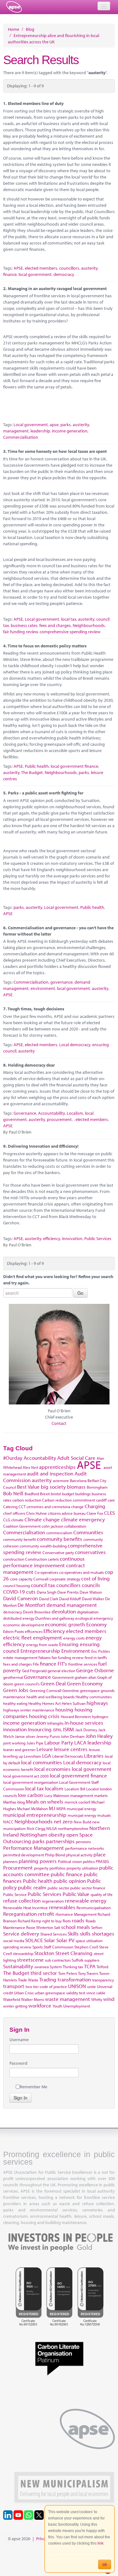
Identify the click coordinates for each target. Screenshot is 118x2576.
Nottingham (34, 1835)
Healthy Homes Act (45, 1703)
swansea (42, 1967)
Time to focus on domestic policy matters (47, 646)
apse (14, 7)
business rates (24, 625)
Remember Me (34, 2087)
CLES (110, 1513)
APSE (18, 268)
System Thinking (63, 1967)
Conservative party (58, 1552)
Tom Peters (68, 1973)
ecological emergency (94, 1618)
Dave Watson (91, 1592)
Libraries (94, 1756)
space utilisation (89, 1941)
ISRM (68, 1729)
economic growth (65, 1624)
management (16, 431)
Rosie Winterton (40, 1927)
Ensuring (69, 1644)
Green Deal (53, 1683)
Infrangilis (55, 1723)
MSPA (61, 1809)
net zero (63, 1821)
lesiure (94, 1749)
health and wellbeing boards (51, 1697)
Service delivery (21, 1933)
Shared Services (53, 1934)
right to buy (52, 1921)
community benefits (59, 1539)
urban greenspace (50, 1993)
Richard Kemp (29, 1921)
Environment (76, 1651)
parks (66, 425)
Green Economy (85, 1683)
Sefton (97, 1927)
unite (92, 1986)
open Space (80, 1835)
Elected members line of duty (36, 103)
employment (48, 1637)
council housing (17, 1585)
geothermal (13, 1677)
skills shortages (97, 1933)
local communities (42, 1762)
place (100, 1854)
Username (19, 2040)
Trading (48, 1979)
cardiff (101, 1500)
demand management (72, 1605)
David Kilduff (70, 1599)
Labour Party (59, 1742)
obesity (57, 1835)
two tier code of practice (46, 1986)
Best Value (28, 1487)
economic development (24, 1625)
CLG (7, 1520)
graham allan (85, 1677)
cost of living (96, 1578)
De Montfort (31, 1605)
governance (62, 982)
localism (54, 1788)
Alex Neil (30, 1467)
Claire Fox (95, 1513)
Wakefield (12, 1999)
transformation (74, 1979)
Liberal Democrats (68, 1756)
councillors (69, 268)
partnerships (60, 1841)
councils (91, 1585)
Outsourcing (17, 1841)
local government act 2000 (26, 1776)
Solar (50, 1940)
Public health (37, 766)
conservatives (90, 1552)
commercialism (59, 1533)
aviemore (61, 1480)
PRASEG (102, 1861)
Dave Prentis (68, 1592)
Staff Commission (59, 1947)
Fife (36, 1664)
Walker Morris (33, 1999)
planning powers (38, 1861)
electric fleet (17, 1637)
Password (18, 2063)
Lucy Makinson (57, 1795)
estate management (20, 1657)
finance (10, 274)
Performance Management (34, 1848)
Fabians (45, 1657)
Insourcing (40, 1729)
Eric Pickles (101, 1651)
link (101, 2543)
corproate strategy (65, 1579)
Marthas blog (14, 1802)
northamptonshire (73, 1828)
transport (14, 1986)
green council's (27, 1684)
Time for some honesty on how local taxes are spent (57, 451)
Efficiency (54, 1631)
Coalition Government (22, 1526)
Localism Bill (75, 1789)
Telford (102, 1967)
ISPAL (57, 1730)
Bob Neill (13, 1493)
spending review (17, 1947)
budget (68, 1494)
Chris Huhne (37, 1513)
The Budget (32, 772)
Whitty (97, 1999)
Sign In (20, 2098)
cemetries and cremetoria (48, 1507)
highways (97, 1703)
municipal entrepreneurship (35, 1815)
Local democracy (75, 1045)
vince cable (96, 1993)
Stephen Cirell (86, 1947)
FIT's (62, 1664)
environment (43, 988)
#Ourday (13, 1458)
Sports (38, 1947)
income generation (70, 431)
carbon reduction (27, 1500)
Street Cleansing (74, 1953)
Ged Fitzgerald (34, 1671)
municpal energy (82, 1815)
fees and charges (55, 625)
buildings (83, 1494)
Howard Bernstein (76, 1716)
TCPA (90, 1966)
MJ (52, 1808)
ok (105, 2564)
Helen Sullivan (74, 1703)
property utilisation (82, 1868)
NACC (8, 1822)
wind (109, 1999)
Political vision (70, 1861)
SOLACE (34, 1940)
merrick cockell (77, 1802)
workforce (40, 2005)
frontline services (83, 1664)
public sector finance (88, 1888)
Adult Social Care (76, 1458)
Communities (88, 1532)
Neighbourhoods (89, 625)
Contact (59, 1423)
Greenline (71, 1690)
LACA (80, 1742)
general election (61, 1671)
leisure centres (71, 1749)
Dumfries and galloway (55, 1618)
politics (89, 1861)
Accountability (51, 1113)
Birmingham (97, 1487)
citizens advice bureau (67, 1513)
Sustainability (18, 1966)
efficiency (52, 1239)
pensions (83, 1842)
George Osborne (95, 1670)
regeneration (53, 1901)
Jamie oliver (25, 1736)
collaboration (75, 1526)
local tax (69, 619)
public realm (32, 1887)
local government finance (74, 766)
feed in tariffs (96, 1657)
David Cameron (20, 1598)
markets (101, 1795)
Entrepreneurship (40, 1651)
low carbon (31, 1795)
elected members (41, 268)
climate (17, 1520)
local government (35, 274)
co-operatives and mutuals (81, 1572)
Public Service (15, 1894)
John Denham (73, 1736)
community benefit (20, 1539)
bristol (56, 1494)
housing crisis (44, 1716)
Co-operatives (46, 1572)
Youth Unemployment (71, 2006)
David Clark (49, 1599)
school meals (76, 1927)
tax (81, 1967)
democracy (64, 274)
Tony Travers (88, 1973)
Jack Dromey (86, 1730)
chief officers (14, 1513)
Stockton (44, 1953)
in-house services (84, 1723)
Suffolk (78, 1960)
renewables (62, 1907)
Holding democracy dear (31, 1065)
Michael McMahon (32, 1809)
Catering (10, 1507)
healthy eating (15, 1703)
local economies (52, 1769)
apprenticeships (57, 1467)
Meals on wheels (45, 1802)
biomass (76, 1487)
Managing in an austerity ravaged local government (57, 288)
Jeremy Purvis (48, 1736)
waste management (67, 1999)
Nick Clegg (36, 1828)
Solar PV (65, 1940)
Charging (95, 1506)
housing (64, 1709)
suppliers (92, 1960)
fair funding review (20, 632)
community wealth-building (43, 1546)
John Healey (99, 1736)
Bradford (32, 1494)
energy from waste (42, 1645)
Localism (75, 1113)
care (111, 1500)
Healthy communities (94, 1697)
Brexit (45, 1494)
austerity (89, 268)
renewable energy (86, 1900)
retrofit (46, 1914)
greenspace (90, 1690)
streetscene (30, 1960)
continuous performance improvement (44, 1562)
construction (14, 1559)
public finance (67, 1874)
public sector (58, 1888)
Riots (67, 1921)
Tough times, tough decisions (36, 1009)
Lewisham (33, 1756)
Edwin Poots (14, 1631)
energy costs (74, 1638)
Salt (57, 1927)
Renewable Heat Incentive (25, 1908)
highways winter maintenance (29, 1710)
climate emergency (83, 1519)
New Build (82, 1822)
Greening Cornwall (45, 1690)
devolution (64, 1611)
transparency (103, 1980)
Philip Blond (55, 1855)
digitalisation (88, 1612)
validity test (76, 1993)
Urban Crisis (24, 1993)
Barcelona (78, 1480)
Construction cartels (42, 1559)
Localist (93, 1789)
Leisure (45, 1749)
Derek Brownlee (37, 1612)
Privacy (43, 2539)
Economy (96, 1624)
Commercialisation (21, 437)
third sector (44, 1973)
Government (63, 1677)
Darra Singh (47, 1592)
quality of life (102, 1894)
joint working (14, 1743)
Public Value (76, 1894)
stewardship (23, 1953)
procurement (59, 1119)
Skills (73, 1933)
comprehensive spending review (70, 632)
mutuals (104, 1815)
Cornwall (41, 1579)
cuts (31, 1592)
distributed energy (19, 1618)
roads (78, 1920)
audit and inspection (50, 1473)
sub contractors (58, 1960)
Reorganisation (20, 1914)
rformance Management (76, 1914)
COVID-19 (14, 1592)
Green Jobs (16, 1690)
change (77, 1507)
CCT (22, 1507)
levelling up (13, 1756)
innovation (72, 1239)
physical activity (79, 1855)
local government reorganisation (31, 1782)
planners (10, 1861)
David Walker (93, 1599)
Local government (31, 425)
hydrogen (100, 1716)
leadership (40, 431)
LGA (47, 1756)
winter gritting (15, 2006)
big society (53, 1487)
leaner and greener (19, 1749)
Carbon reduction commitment (69, 1500)
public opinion (70, 1881)
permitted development (24, 1855)
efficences (34, 1631)
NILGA (52, 1828)
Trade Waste (28, 1980)
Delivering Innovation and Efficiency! (43, 1146)
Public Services (98, 1239)
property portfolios (50, 1868)
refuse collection (22, 1900)
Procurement (18, 1867)
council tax (43, 1585)
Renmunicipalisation (94, 1908)
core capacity (21, 1579)
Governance (25, 1113)
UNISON (77, 1986)
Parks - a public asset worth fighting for (46, 793)
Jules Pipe (35, 1743)
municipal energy (81, 1809)
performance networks (84, 1848)
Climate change (42, 1519)
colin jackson (52, 1526)
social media (14, 1941)
